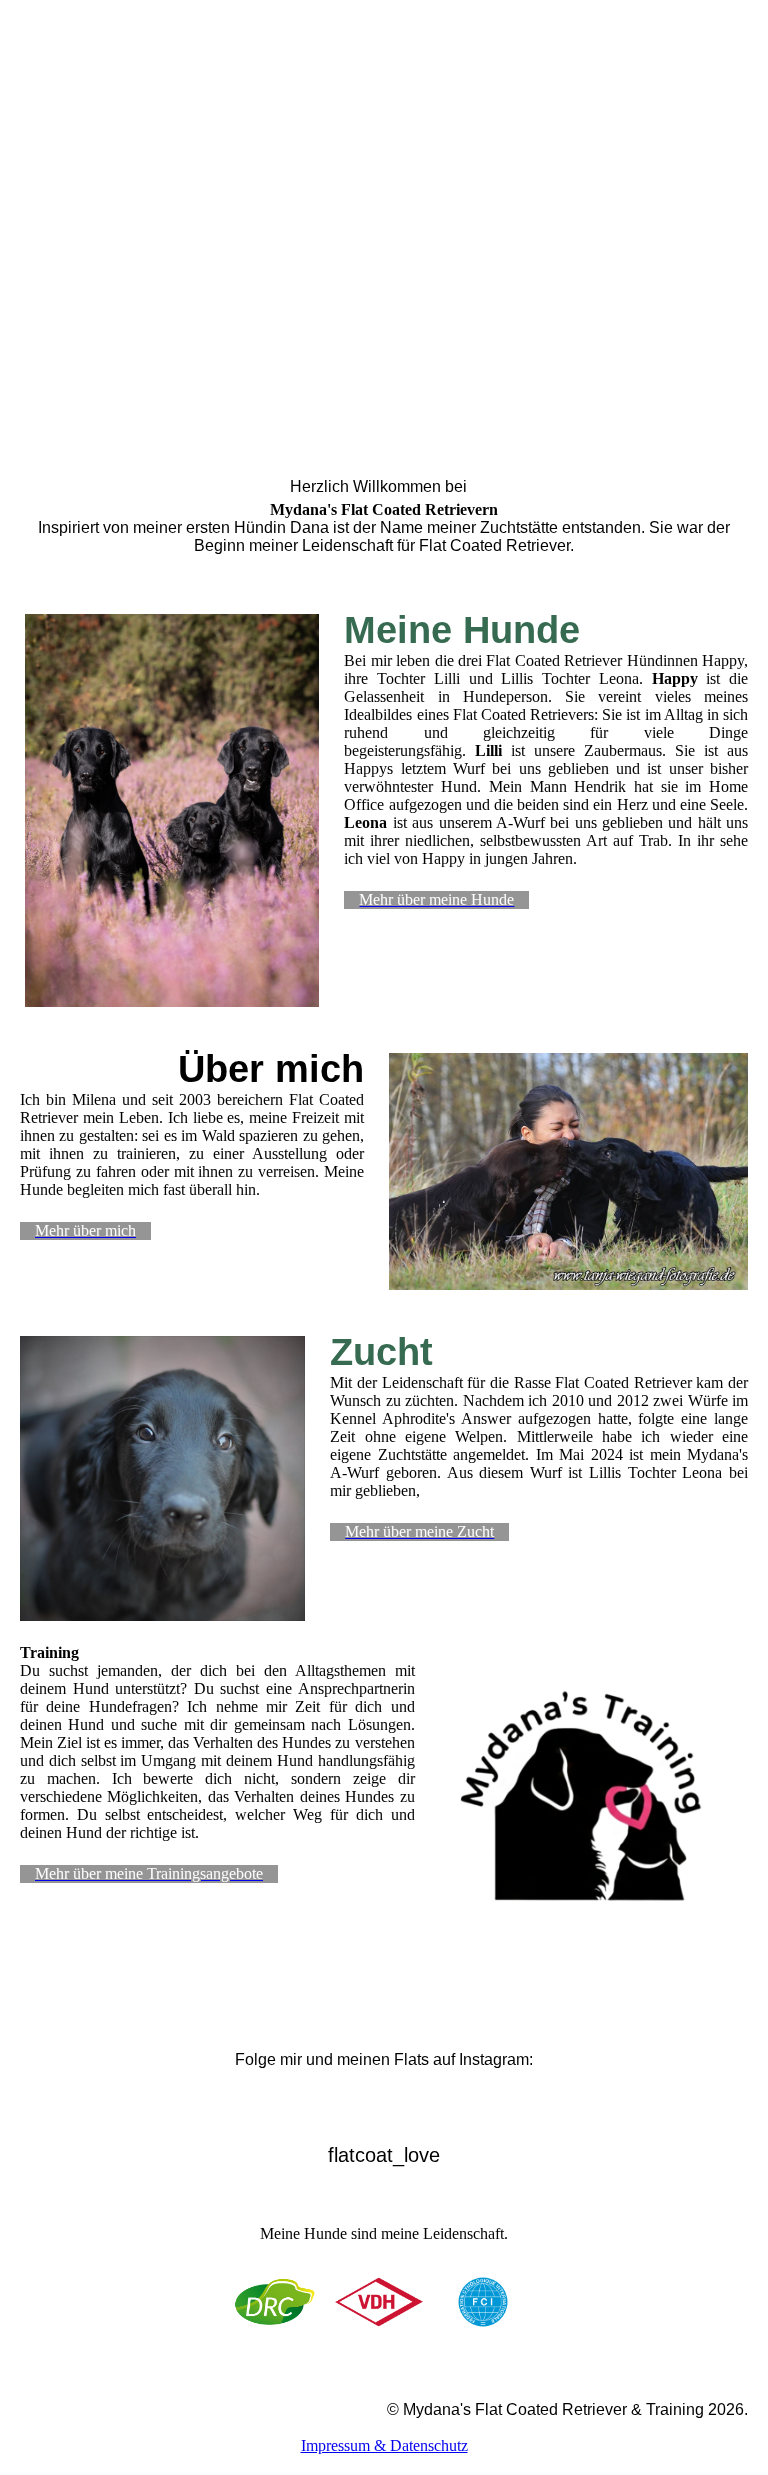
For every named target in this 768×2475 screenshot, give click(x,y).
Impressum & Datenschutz (384, 2445)
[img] (384, 200)
